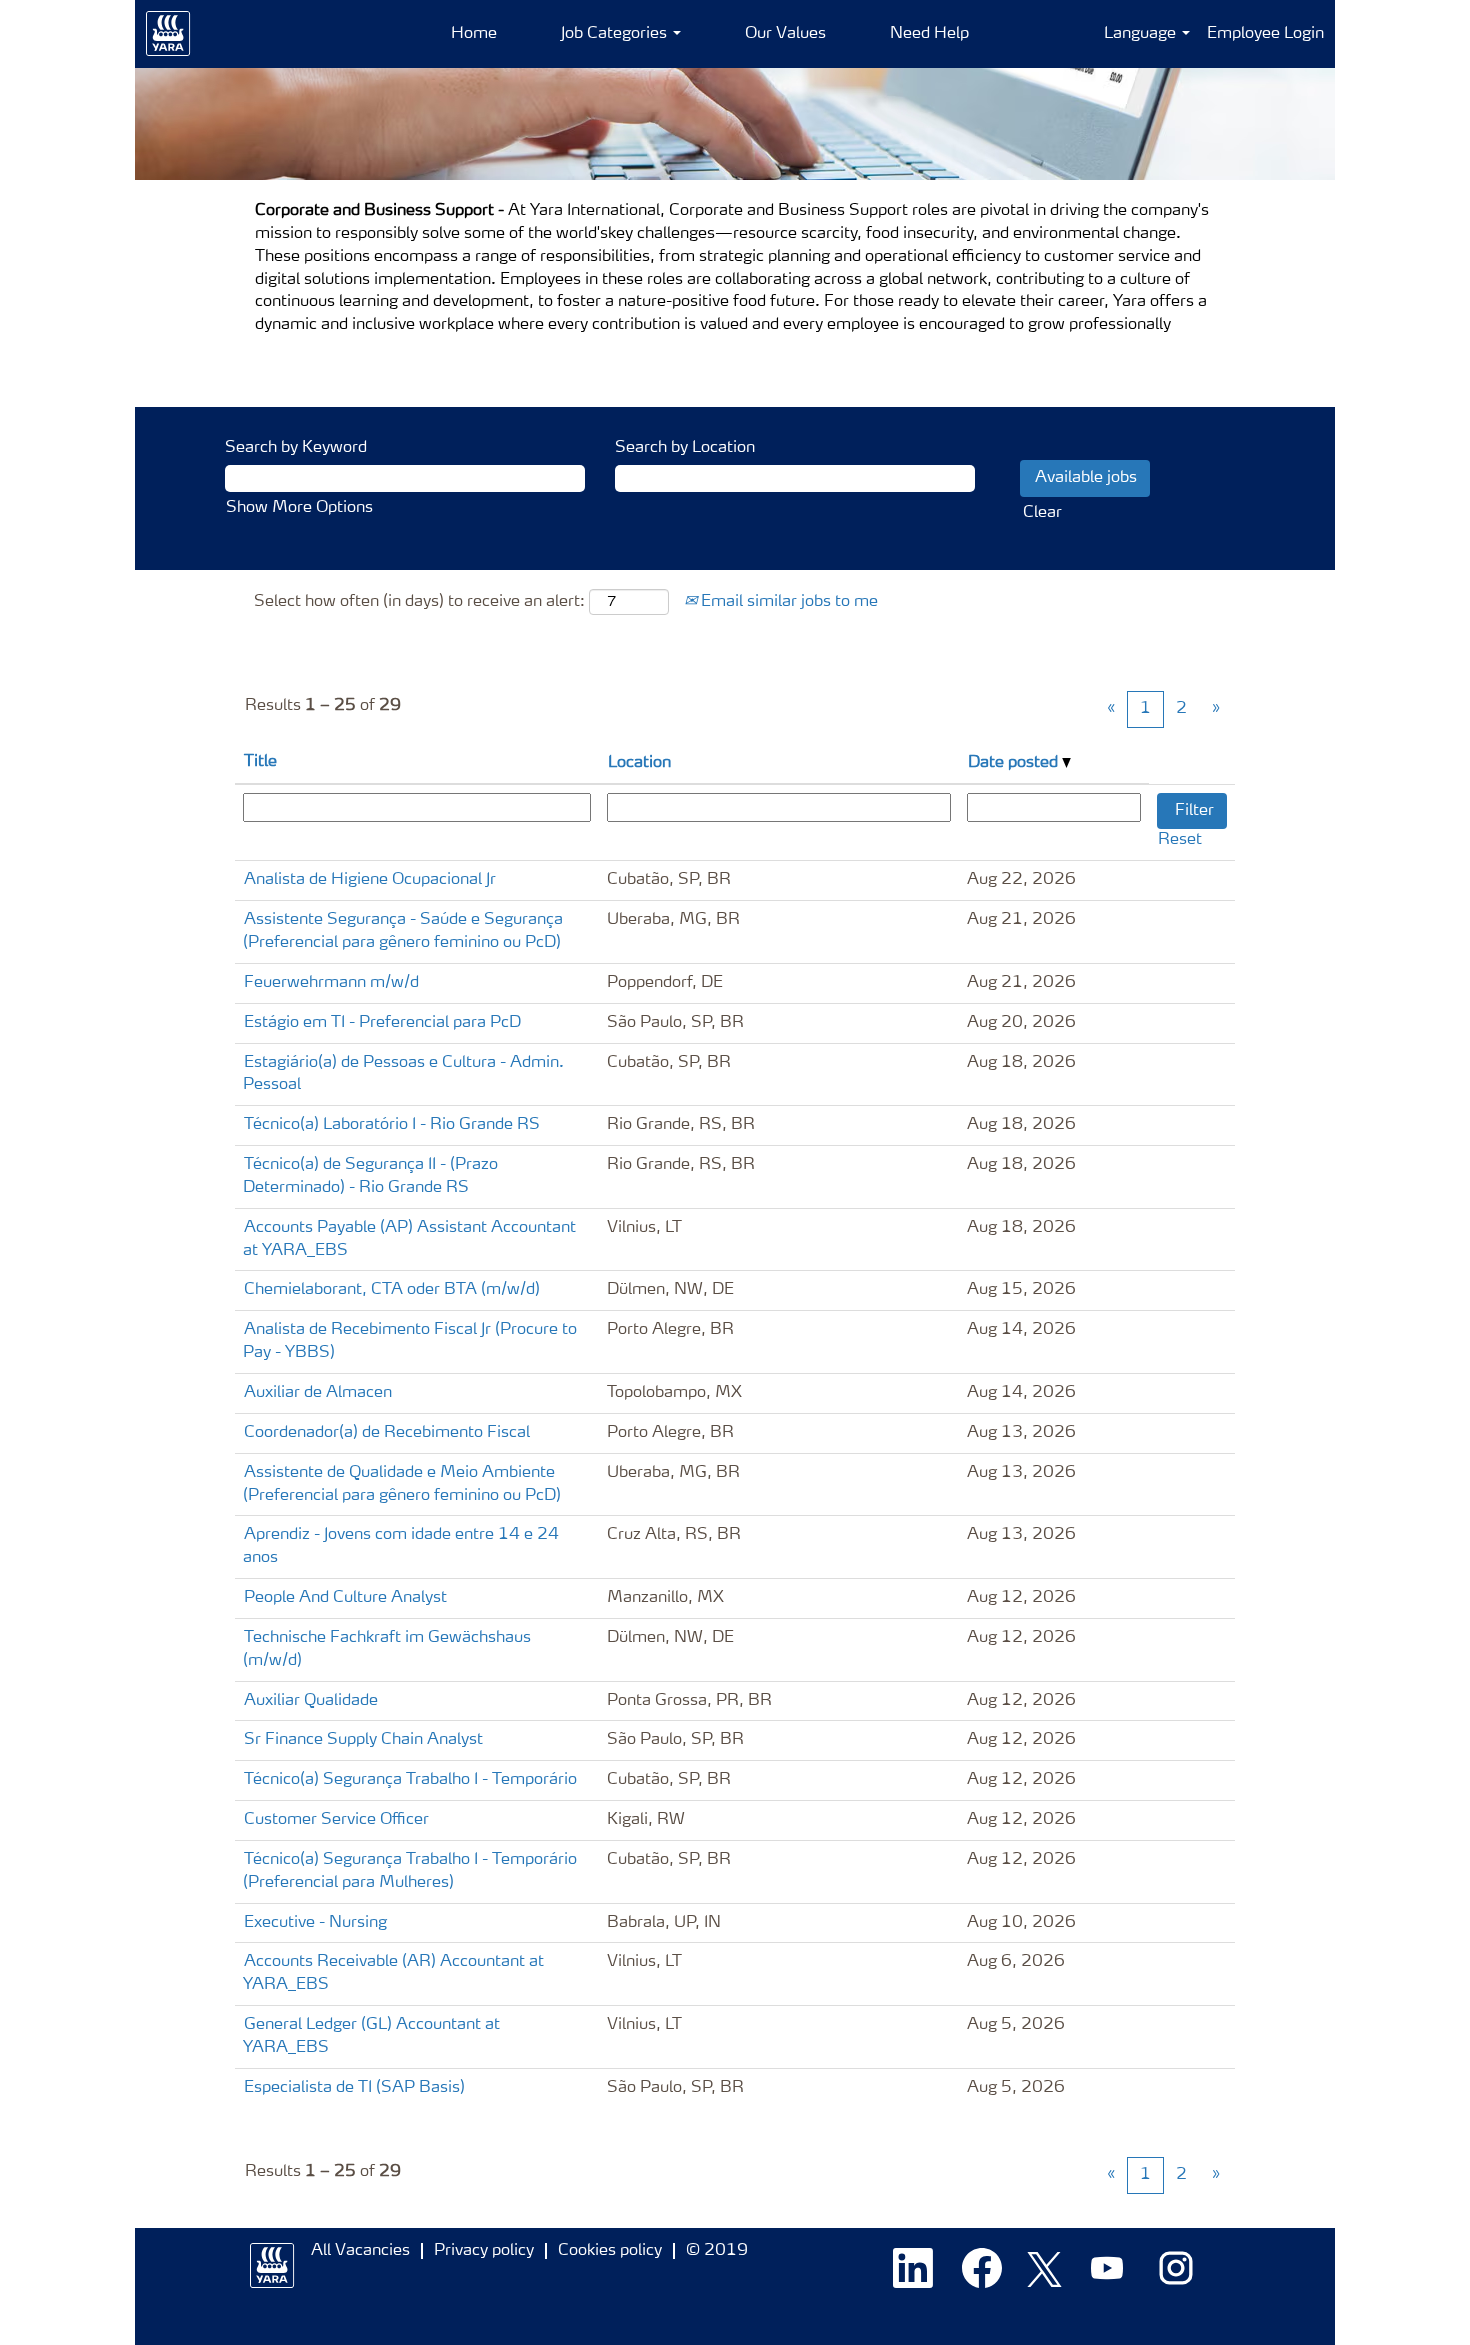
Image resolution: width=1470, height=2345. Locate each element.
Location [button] (639, 763)
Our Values (785, 34)
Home (474, 34)
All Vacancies (360, 2251)
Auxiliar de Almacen (318, 1393)
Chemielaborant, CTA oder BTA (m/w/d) (392, 1290)
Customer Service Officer (336, 1820)
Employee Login (1265, 34)
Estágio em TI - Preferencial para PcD (382, 1023)
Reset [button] (1180, 840)
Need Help (929, 34)
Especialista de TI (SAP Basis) (354, 2088)
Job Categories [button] (616, 34)
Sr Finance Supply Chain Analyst (363, 1740)
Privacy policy (484, 2251)
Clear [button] (1042, 513)
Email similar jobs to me (787, 602)
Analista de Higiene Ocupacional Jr (370, 880)
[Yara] (168, 34)
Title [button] (260, 762)
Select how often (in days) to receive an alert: (419, 602)
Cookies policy (610, 2251)
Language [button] (1142, 34)
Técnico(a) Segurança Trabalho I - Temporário (410, 1780)
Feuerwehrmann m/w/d (331, 983)
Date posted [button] (1015, 763)
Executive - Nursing (315, 1923)
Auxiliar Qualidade (311, 1701)
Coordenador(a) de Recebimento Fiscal (387, 1433)
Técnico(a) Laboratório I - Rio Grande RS (392, 1125)
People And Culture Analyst (345, 1598)
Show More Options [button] (299, 508)
